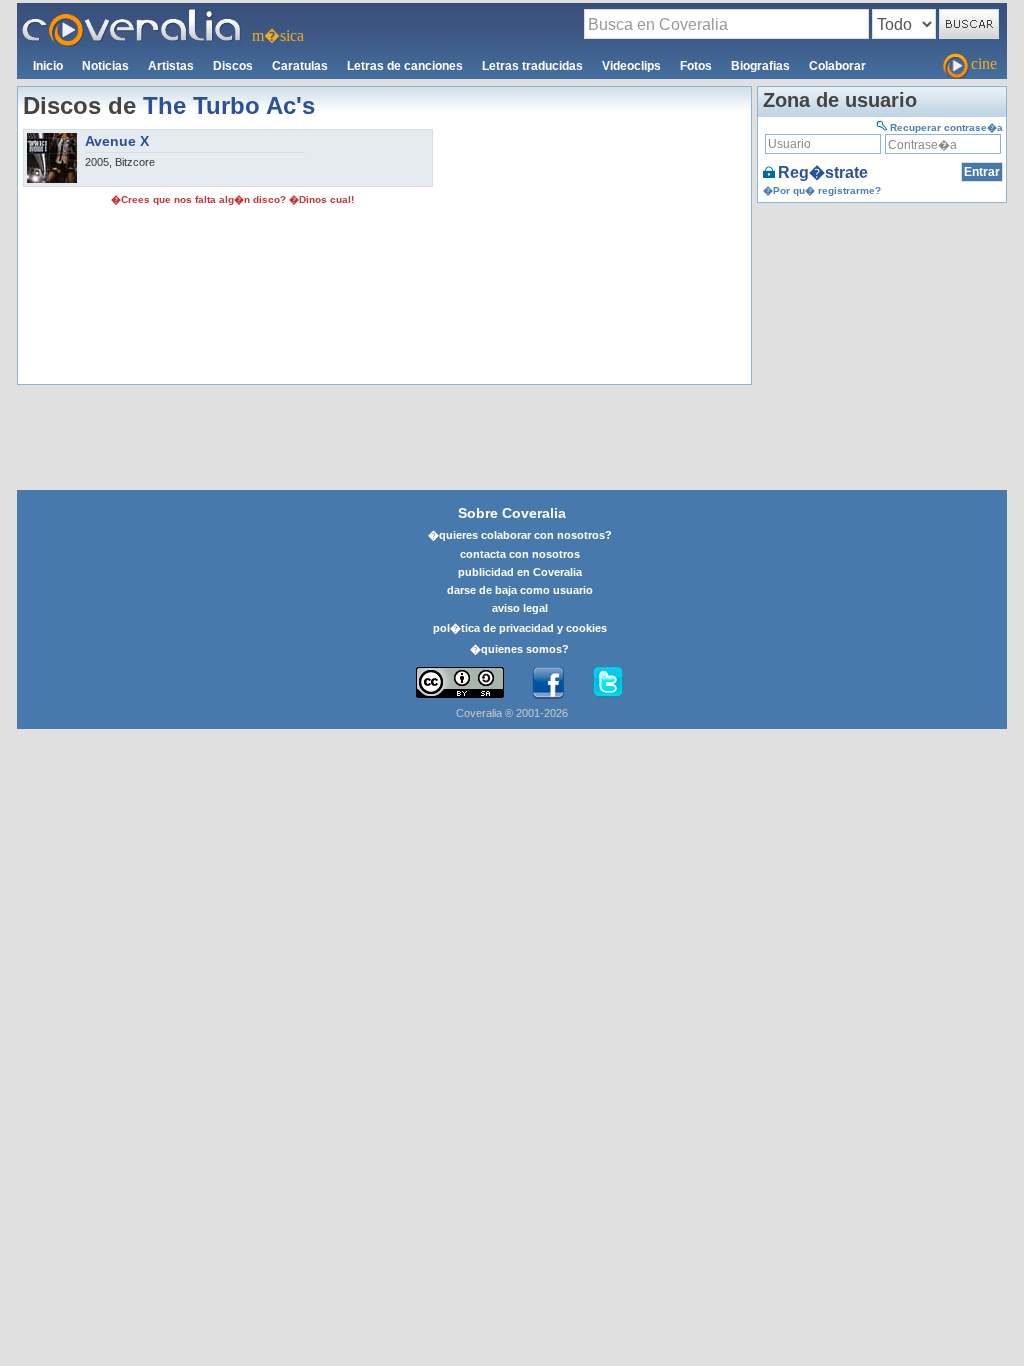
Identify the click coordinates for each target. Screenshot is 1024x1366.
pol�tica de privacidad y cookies (520, 628)
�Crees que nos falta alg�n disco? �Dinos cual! (232, 199)
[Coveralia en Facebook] (548, 683)
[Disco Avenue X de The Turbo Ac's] (52, 139)
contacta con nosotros (520, 554)
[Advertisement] (592, 254)
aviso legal (520, 608)
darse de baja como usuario (520, 590)
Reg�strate (823, 172)
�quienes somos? (519, 649)
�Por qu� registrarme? (822, 190)
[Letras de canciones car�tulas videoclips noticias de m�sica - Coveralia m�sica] (132, 15)
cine (984, 63)
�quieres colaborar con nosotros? (520, 535)
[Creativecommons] (460, 682)
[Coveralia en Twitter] (608, 683)
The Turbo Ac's (229, 105)
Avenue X (117, 141)
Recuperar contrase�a (946, 127)
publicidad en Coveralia (520, 572)
